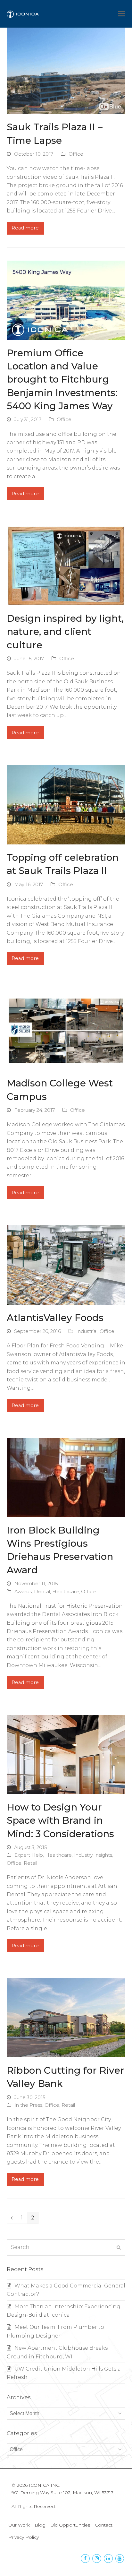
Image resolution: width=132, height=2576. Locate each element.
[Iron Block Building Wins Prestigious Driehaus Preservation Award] (66, 1477)
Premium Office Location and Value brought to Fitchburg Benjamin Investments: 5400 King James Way (62, 379)
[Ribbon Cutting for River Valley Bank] (66, 2017)
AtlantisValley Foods (55, 1318)
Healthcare (66, 1592)
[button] (122, 14)
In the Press (28, 2105)
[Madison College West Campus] (66, 1030)
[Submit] (119, 2247)
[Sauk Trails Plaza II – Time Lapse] (66, 70)
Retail (30, 1863)
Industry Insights (93, 1855)
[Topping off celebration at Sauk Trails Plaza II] (66, 804)
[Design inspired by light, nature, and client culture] (66, 565)
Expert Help (29, 1855)
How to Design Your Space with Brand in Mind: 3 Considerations (60, 1820)
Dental (42, 1592)
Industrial (87, 1331)
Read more (25, 228)
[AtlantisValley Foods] (66, 1264)
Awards (23, 1592)
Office (76, 154)
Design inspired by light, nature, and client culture (65, 631)
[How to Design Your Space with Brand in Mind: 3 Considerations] (66, 1754)
